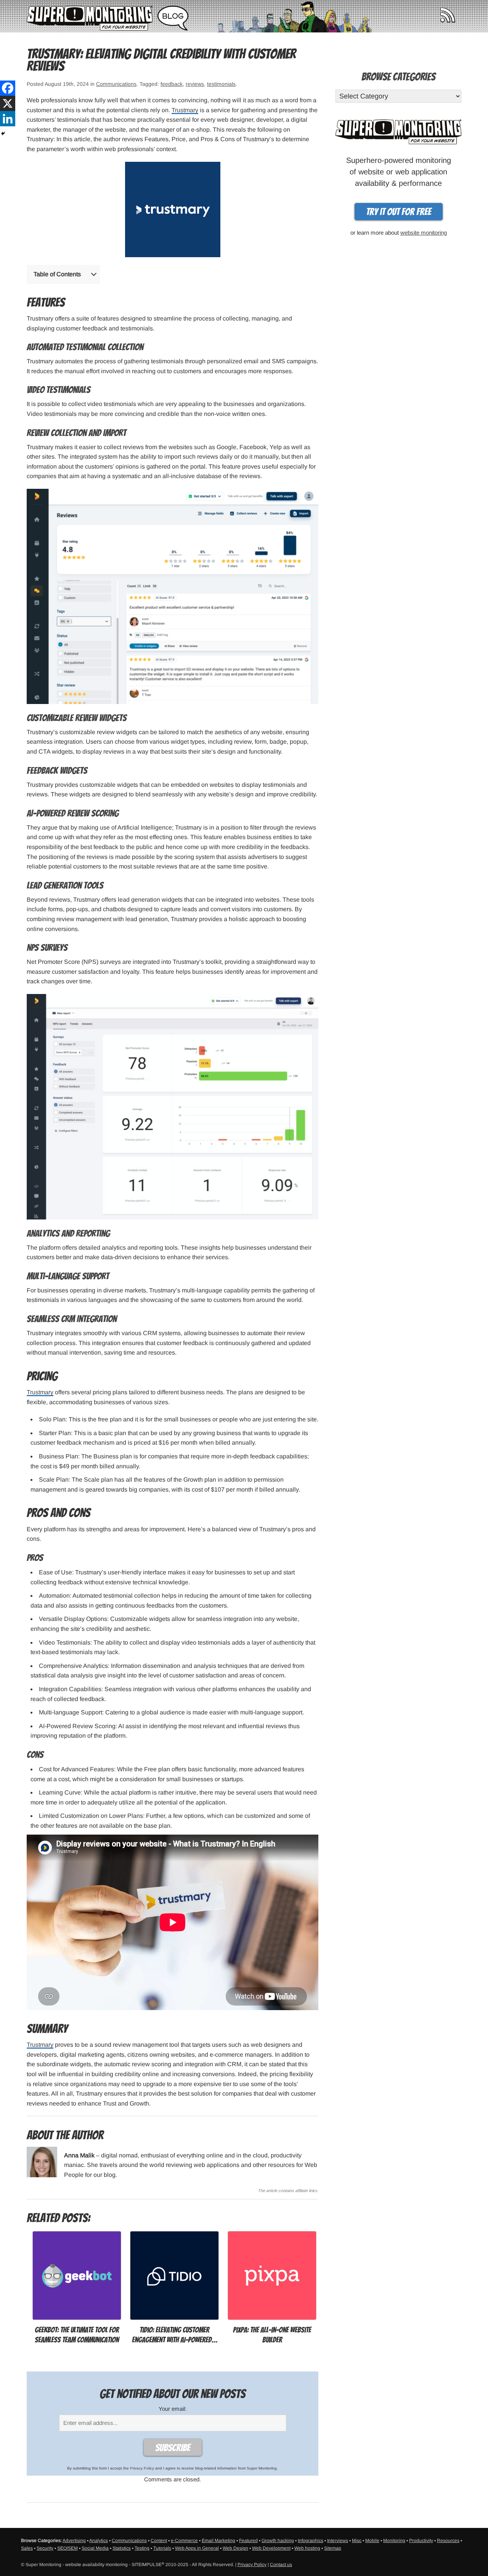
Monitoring (394, 2541)
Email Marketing (218, 2541)
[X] (8, 103)
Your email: (173, 2409)
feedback (172, 84)
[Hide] (3, 134)
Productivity (421, 2541)
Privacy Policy (142, 2468)
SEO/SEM (67, 2548)
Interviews (338, 2541)
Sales (27, 2548)
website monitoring (424, 233)
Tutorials (162, 2548)
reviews (195, 84)
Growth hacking (278, 2541)
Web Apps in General (197, 2548)
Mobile (372, 2541)
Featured (248, 2541)
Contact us (281, 2565)
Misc (357, 2541)
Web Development (271, 2548)
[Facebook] (8, 88)
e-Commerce (184, 2541)
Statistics (122, 2548)
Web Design (235, 2548)
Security (45, 2548)
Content (159, 2541)
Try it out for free (399, 212)
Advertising (74, 2541)
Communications (116, 84)
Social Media (95, 2548)
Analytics (99, 2541)
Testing (142, 2548)
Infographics (311, 2541)
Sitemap (333, 2548)
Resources (448, 2541)
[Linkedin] (8, 119)
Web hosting (307, 2548)
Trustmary (185, 110)
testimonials (221, 84)
